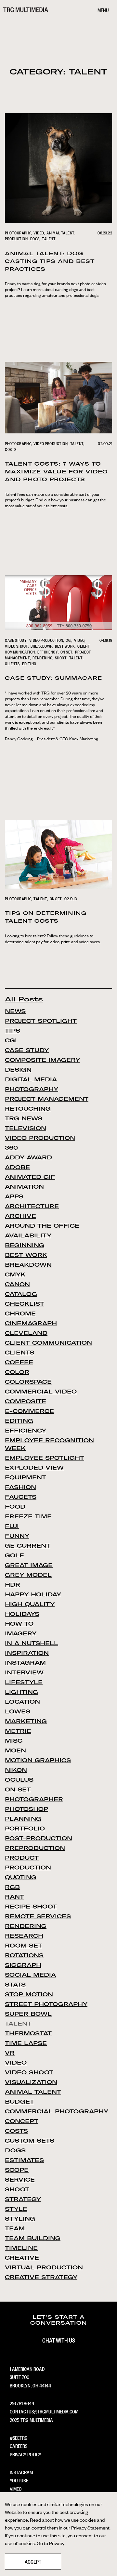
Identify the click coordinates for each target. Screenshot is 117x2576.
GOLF (14, 1555)
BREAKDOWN (42, 646)
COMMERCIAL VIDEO (41, 1392)
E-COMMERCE (29, 1411)
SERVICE (20, 2180)
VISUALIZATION (31, 2082)
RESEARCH (24, 1936)
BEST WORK (65, 646)
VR (10, 2053)
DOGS (35, 239)
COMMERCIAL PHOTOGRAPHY (57, 2111)
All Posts (24, 999)
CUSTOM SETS (30, 2141)
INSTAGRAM (25, 1663)
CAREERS (19, 2446)
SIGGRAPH (23, 1965)
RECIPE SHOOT (31, 1907)
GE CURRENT (28, 1546)
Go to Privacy (51, 2543)
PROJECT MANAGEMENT (47, 1099)
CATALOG (21, 1294)
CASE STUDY (16, 640)
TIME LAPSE (26, 2043)
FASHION (20, 1487)
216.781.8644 (22, 2403)
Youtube (19, 2480)
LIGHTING (21, 1692)
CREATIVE (22, 2258)
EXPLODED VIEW (34, 1468)
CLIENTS (12, 664)
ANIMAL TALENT (61, 233)
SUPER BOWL (28, 2014)
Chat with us (59, 2340)
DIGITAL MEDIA (31, 1079)
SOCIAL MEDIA (30, 1975)
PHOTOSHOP (26, 1809)
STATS (15, 1985)
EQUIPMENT (26, 1477)
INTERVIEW (24, 1672)
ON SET (67, 652)
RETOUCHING (28, 1109)
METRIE (18, 1731)
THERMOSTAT (28, 2033)
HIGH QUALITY (30, 1604)
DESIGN (18, 1070)
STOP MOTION (29, 1994)
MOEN (15, 1750)
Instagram (21, 2472)
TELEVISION (26, 1128)
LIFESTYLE (24, 1682)
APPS (14, 1196)
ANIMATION (24, 1187)
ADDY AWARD (28, 1157)
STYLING (20, 2219)
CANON (17, 1284)
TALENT (49, 239)
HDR (13, 1585)
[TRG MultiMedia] (26, 10)
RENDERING (43, 658)
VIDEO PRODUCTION (51, 443)
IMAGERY (21, 1633)
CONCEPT (22, 2121)
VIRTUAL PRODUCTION (44, 2267)
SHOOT (61, 658)
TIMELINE (21, 2248)
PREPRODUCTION (35, 1848)
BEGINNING (25, 1245)
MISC (14, 1741)
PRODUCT (22, 1858)
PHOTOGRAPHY (18, 233)
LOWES (18, 1711)
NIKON (16, 1770)
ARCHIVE (20, 1216)
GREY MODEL (28, 1575)
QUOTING (21, 1877)
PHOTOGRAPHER (34, 1799)
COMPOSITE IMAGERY (42, 1060)
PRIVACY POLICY (26, 2454)
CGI (69, 640)
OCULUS (19, 1780)
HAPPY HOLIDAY (33, 1594)
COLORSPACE (28, 1382)
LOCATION (22, 1702)
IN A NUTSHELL (32, 1643)
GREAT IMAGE (29, 1565)
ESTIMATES (24, 2160)
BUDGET (19, 2102)
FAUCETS (21, 1497)
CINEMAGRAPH (31, 1323)
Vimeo (16, 2489)
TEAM (15, 2228)
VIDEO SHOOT (17, 646)
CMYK (15, 1275)
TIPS (13, 1031)
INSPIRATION (27, 1653)
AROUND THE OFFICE (42, 1226)
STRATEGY (23, 2199)
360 (11, 1148)
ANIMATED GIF (30, 1177)
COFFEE (19, 1362)
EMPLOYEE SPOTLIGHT (45, 1458)
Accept (33, 2561)
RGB (12, 1887)
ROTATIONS (24, 1955)
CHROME (20, 1314)
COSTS (11, 449)
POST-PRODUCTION (39, 1838)
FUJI (12, 1526)
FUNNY (17, 1536)
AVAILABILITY (28, 1235)
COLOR (17, 1372)
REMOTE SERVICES (38, 1916)
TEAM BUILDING (33, 2238)
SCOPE (17, 2170)
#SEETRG (19, 2437)
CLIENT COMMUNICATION (48, 1343)
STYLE (16, 2209)
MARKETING (26, 1721)
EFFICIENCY (48, 652)
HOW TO (19, 1624)
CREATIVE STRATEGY (41, 2277)
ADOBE (17, 1167)
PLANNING (23, 1819)
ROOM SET (24, 1946)
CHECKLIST (25, 1304)
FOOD (15, 1507)
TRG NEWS (24, 1118)
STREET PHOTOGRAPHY (46, 2004)
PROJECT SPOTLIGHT (41, 1021)
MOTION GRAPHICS (38, 1760)
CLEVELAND (26, 1333)
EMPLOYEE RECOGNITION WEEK (49, 1444)
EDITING (29, 664)
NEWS (15, 1011)
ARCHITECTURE (32, 1206)
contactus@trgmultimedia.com (44, 2411)
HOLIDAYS (22, 1614)
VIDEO (39, 233)
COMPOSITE (26, 1401)
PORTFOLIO (25, 1829)
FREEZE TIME (28, 1516)
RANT (14, 1897)
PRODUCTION (16, 239)
